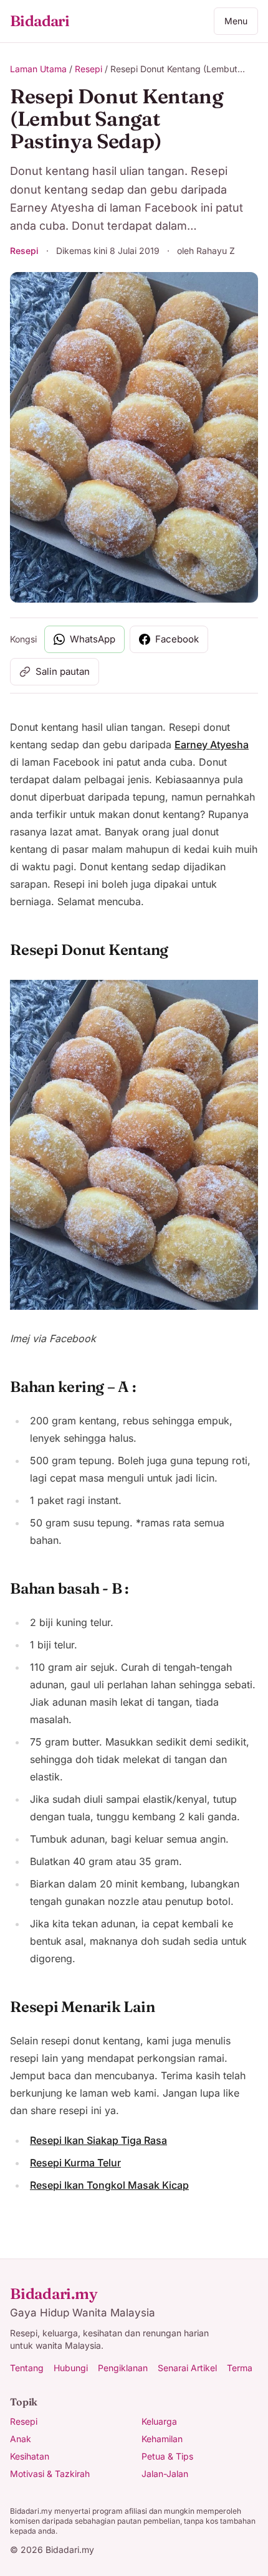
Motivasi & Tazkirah (50, 2474)
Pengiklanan (123, 2368)
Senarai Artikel (187, 2368)
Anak (21, 2439)
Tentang (27, 2368)
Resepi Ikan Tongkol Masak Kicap (109, 2185)
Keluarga (159, 2421)
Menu (236, 21)
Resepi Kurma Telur (75, 2163)
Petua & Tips (167, 2456)
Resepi (89, 69)
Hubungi (71, 2368)
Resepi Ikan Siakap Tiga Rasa (98, 2140)
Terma (240, 2368)
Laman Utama (38, 69)
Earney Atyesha (212, 745)
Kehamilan (162, 2439)
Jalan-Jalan (165, 2474)
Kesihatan (30, 2456)
